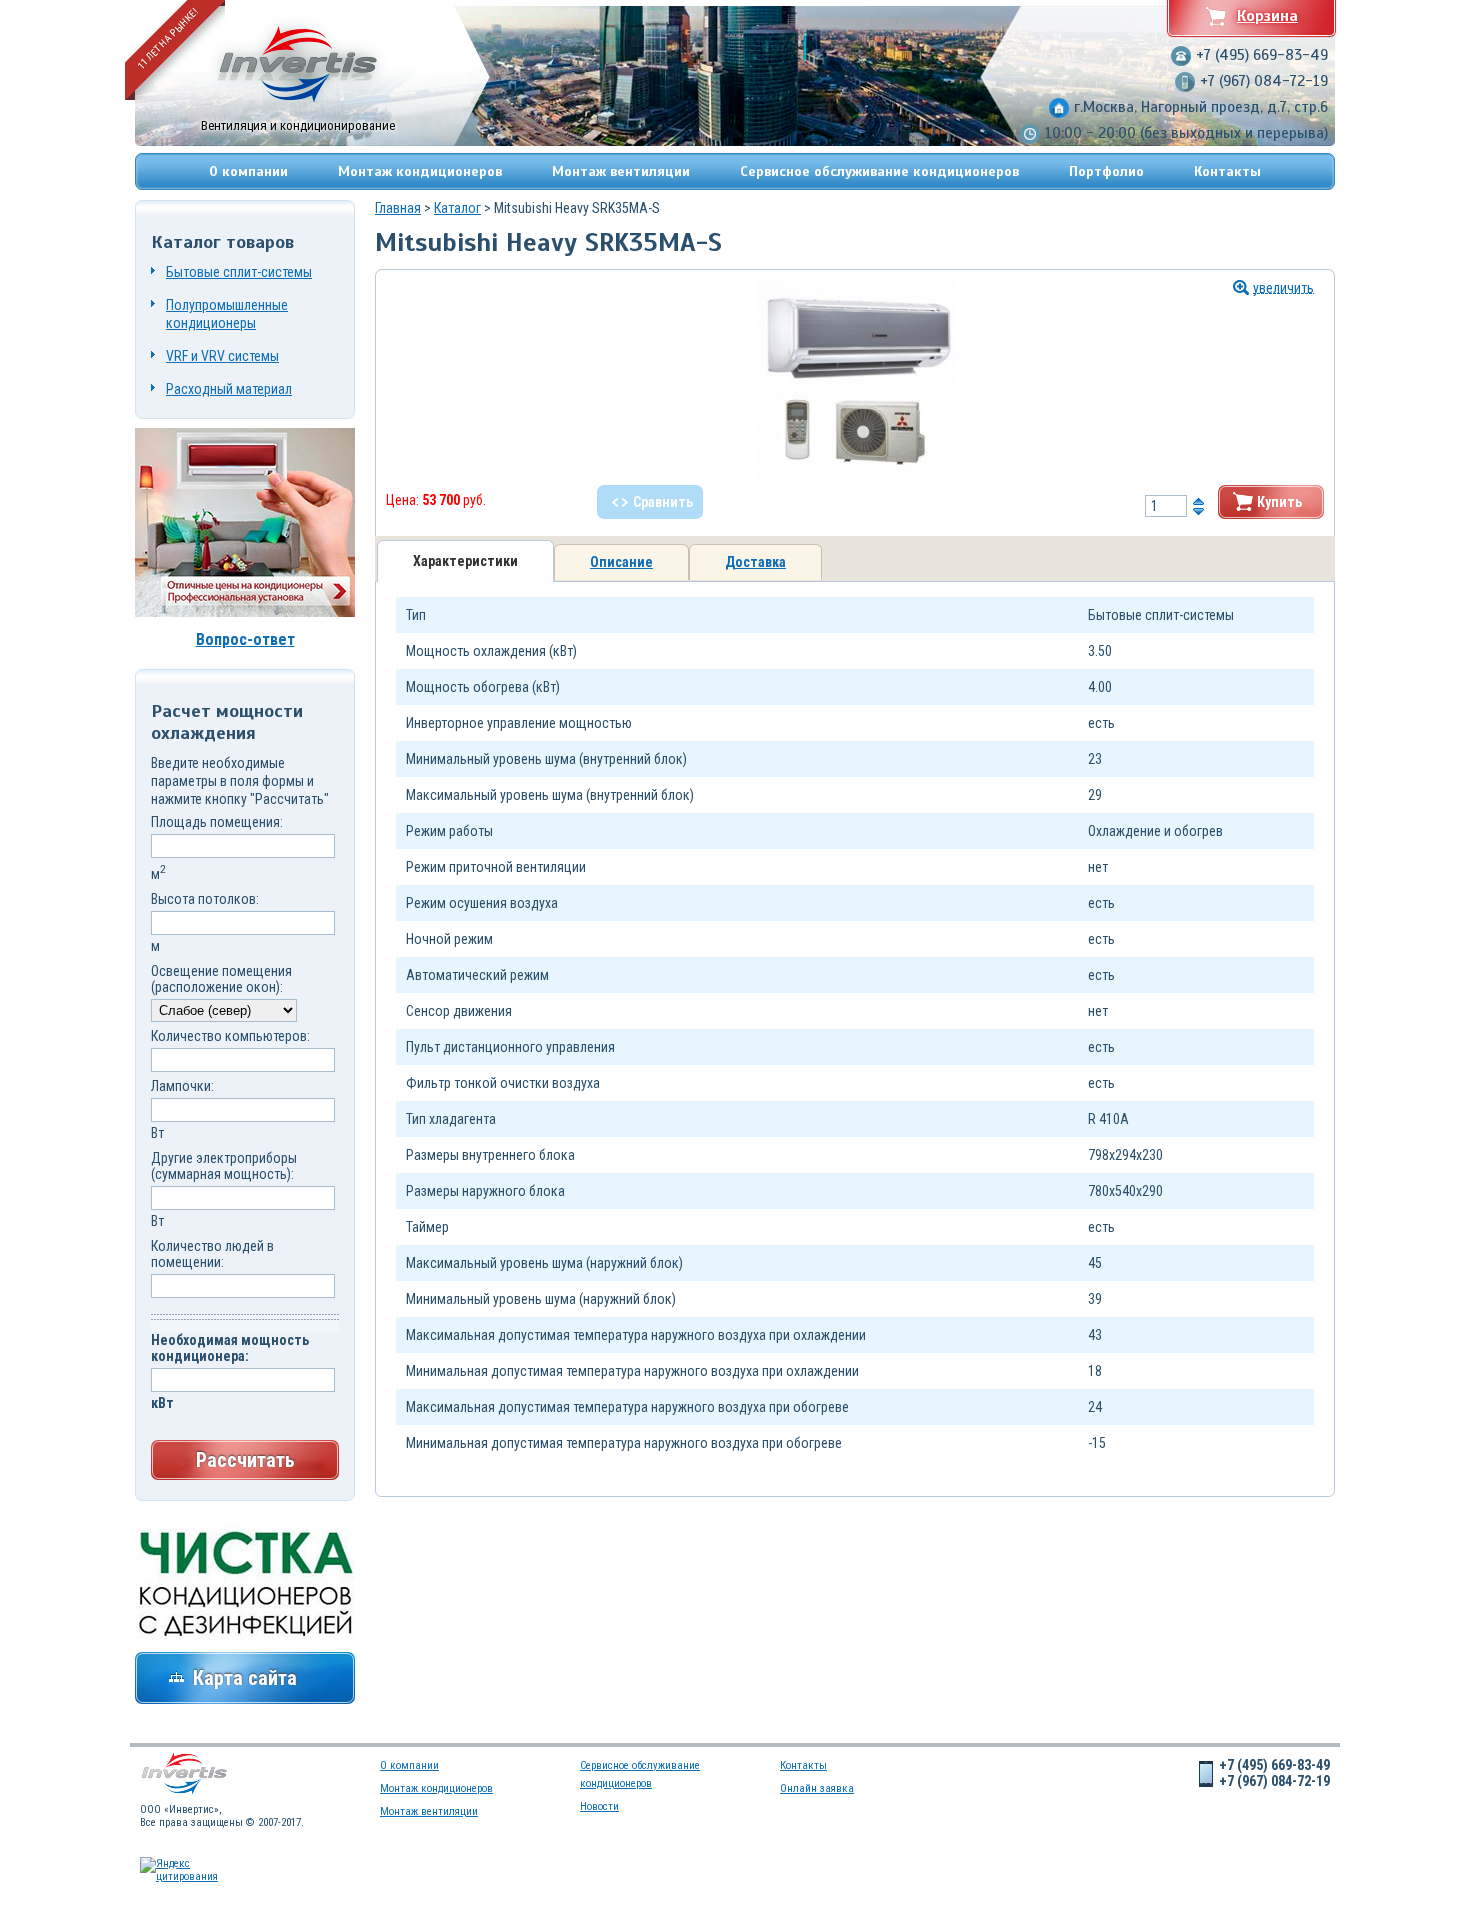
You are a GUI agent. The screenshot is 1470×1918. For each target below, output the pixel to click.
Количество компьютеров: (230, 1036)
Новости (599, 1806)
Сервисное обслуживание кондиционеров (879, 171)
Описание (621, 562)
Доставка (755, 562)
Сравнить (663, 502)
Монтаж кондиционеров (420, 171)
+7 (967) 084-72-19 (1264, 81)
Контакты (1227, 171)
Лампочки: (182, 1086)
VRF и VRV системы (222, 356)
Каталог (457, 208)
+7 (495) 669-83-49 (1262, 55)
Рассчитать (245, 1460)
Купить (1279, 502)
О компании (248, 171)
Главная (398, 208)
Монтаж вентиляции (621, 171)
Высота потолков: (205, 899)
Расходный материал (229, 389)
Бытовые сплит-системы (239, 272)
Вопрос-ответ (245, 639)
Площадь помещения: (217, 822)
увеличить (1283, 288)
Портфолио (1106, 171)
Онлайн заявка (817, 1788)
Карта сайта (245, 1678)
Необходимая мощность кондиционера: (230, 1348)
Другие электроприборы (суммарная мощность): (224, 1166)
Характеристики (465, 561)
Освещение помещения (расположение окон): (221, 979)
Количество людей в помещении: (212, 1254)
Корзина (1267, 16)
